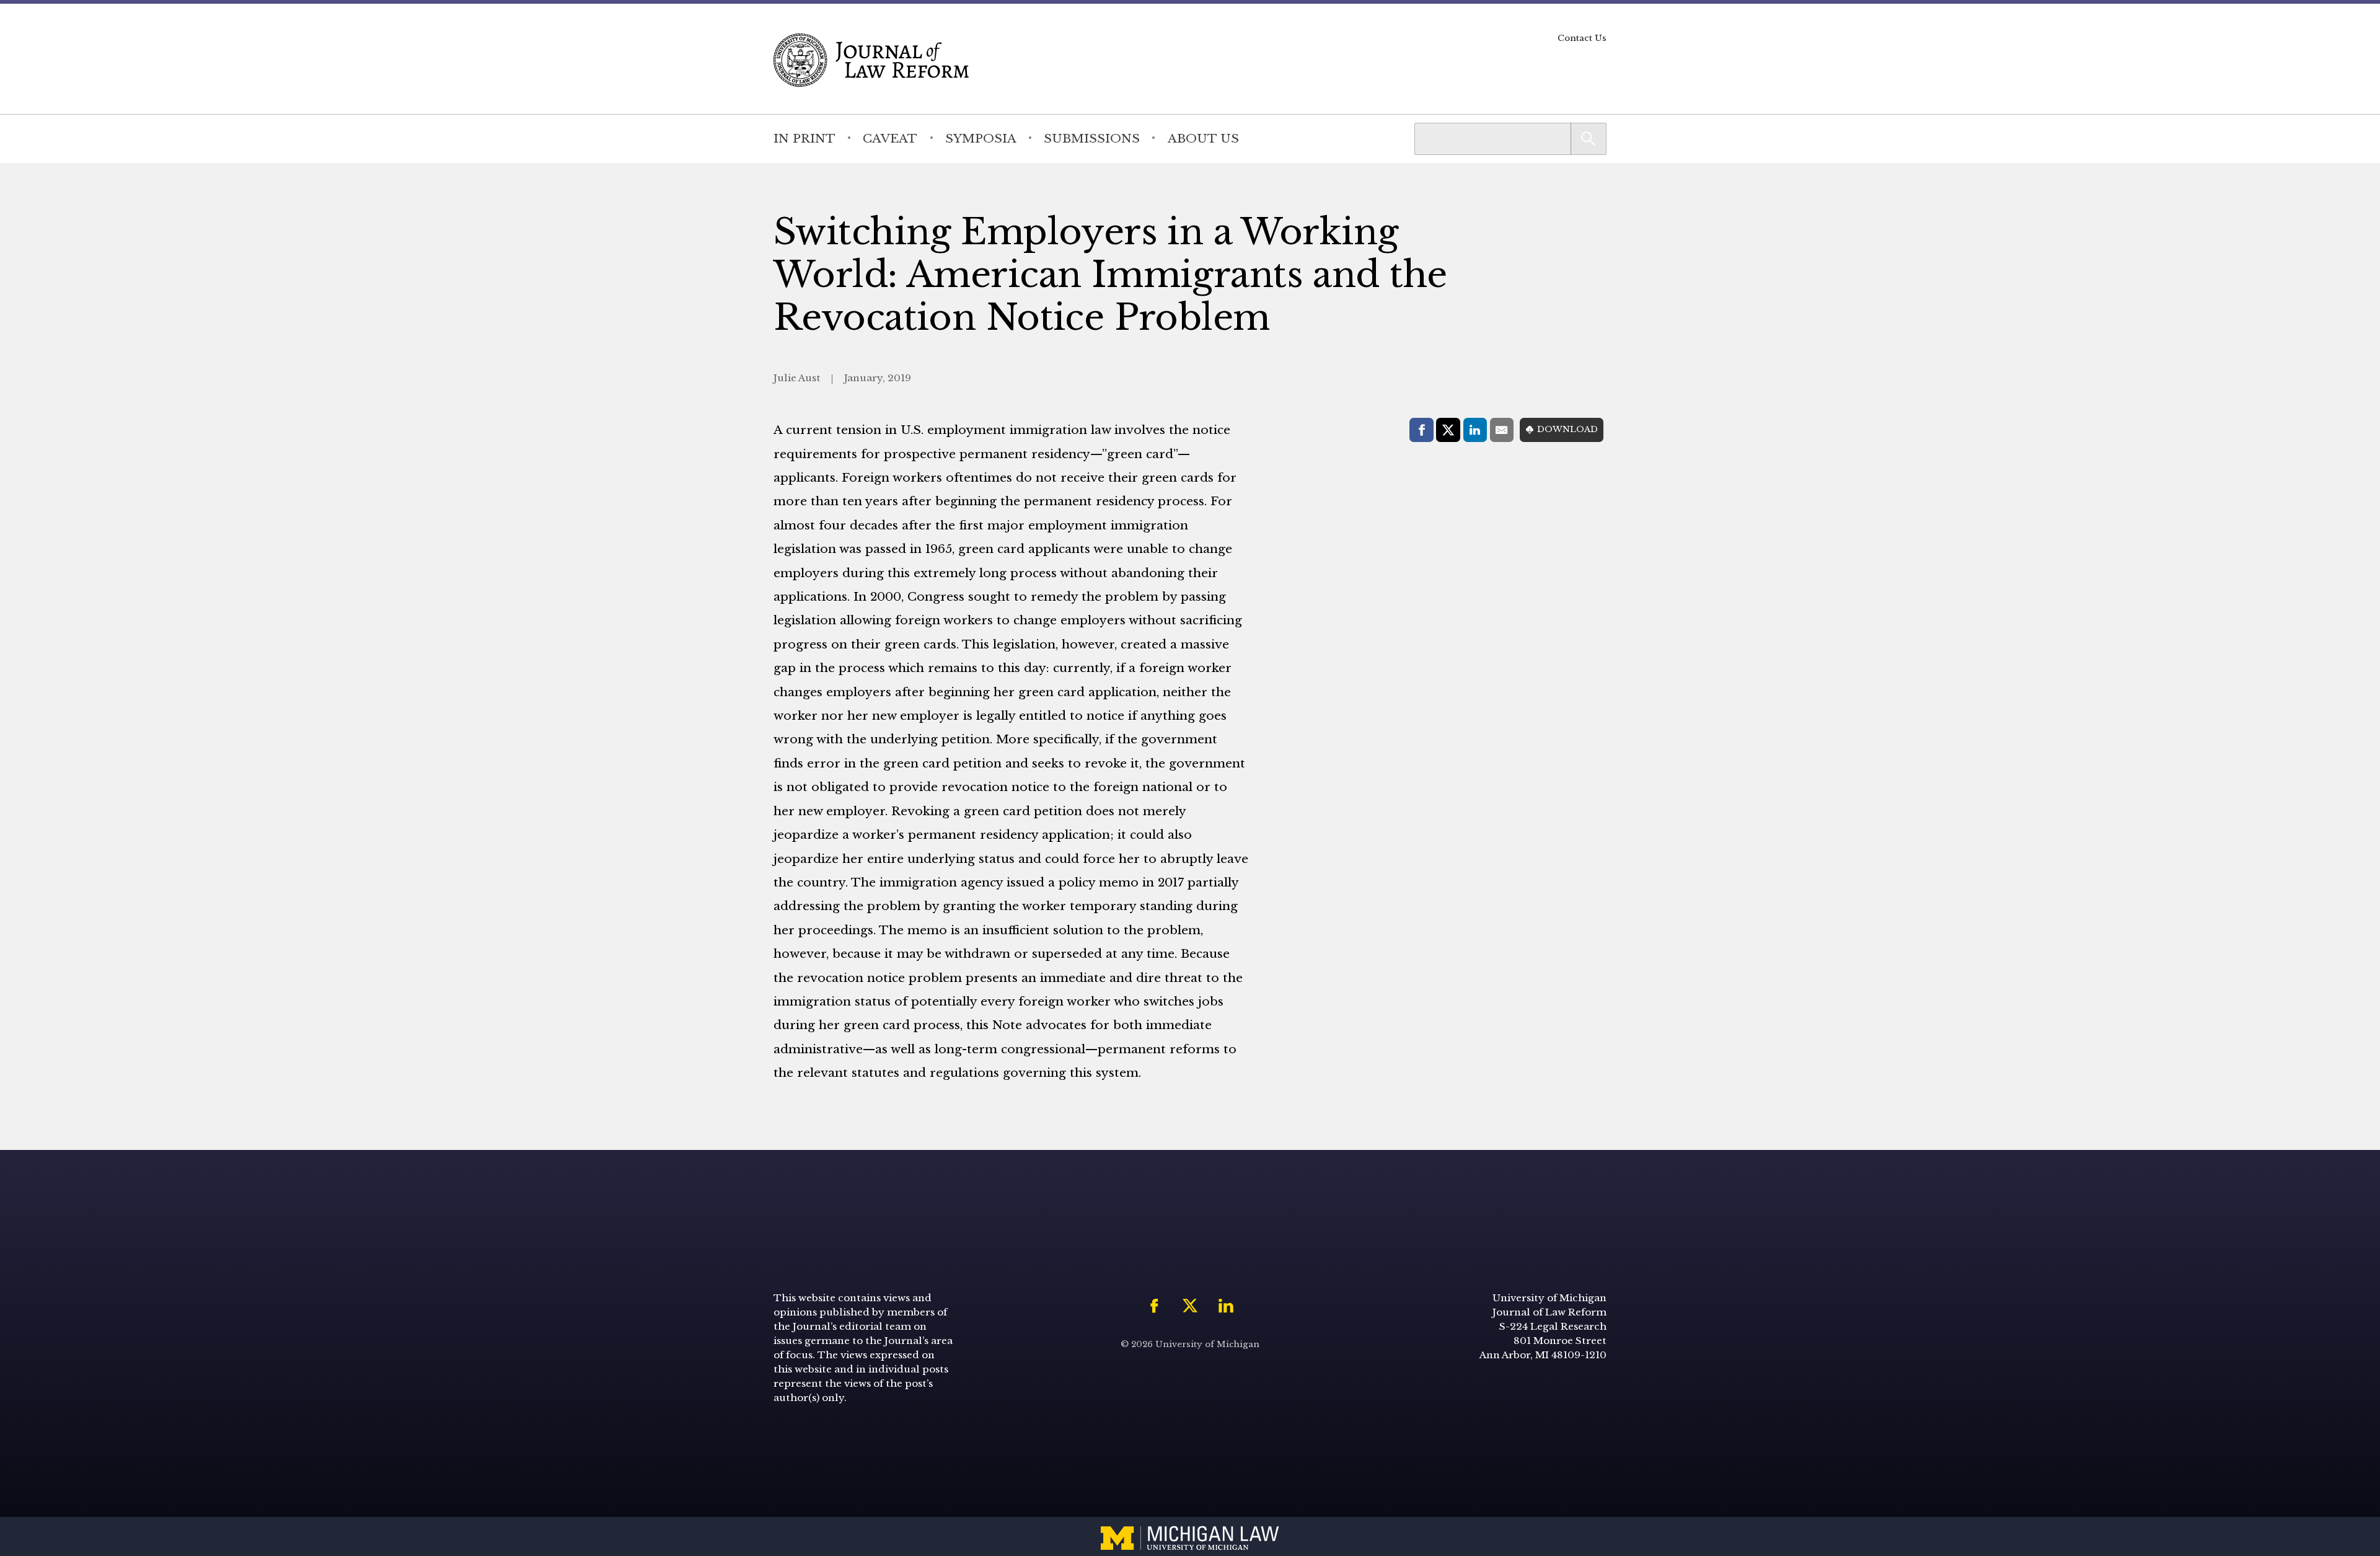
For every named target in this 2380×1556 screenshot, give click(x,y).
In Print (804, 138)
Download (1567, 429)
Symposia (981, 138)
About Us (1203, 138)
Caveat (890, 138)
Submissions (1092, 138)
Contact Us (1582, 38)
